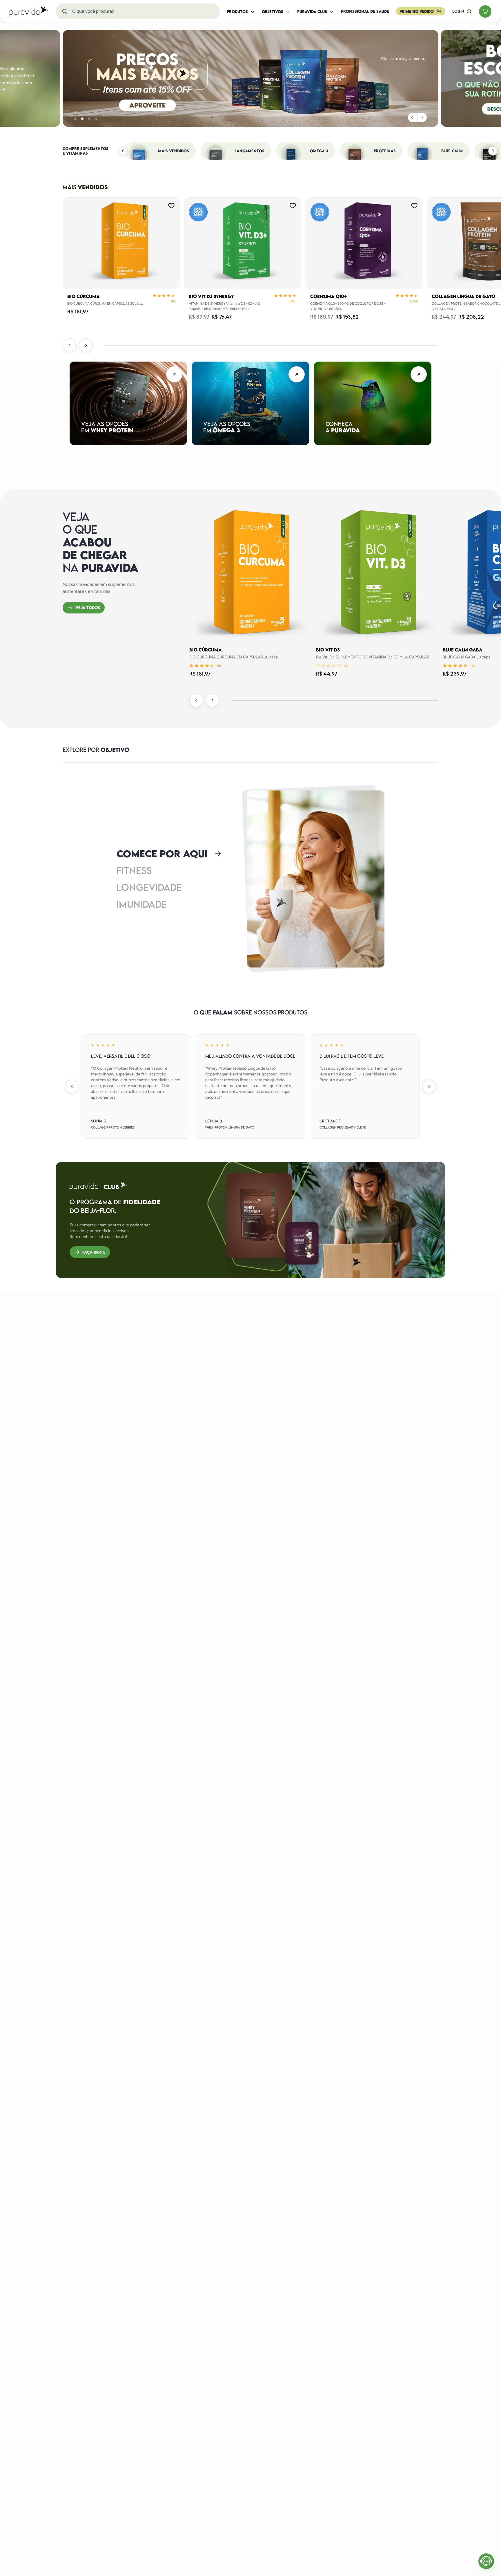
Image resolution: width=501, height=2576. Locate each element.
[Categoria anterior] (123, 151)
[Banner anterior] (413, 118)
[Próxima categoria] (493, 151)
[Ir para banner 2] (82, 119)
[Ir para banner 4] (96, 119)
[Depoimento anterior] (72, 1086)
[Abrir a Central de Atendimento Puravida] (486, 2561)
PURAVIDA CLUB (312, 12)
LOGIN (458, 11)
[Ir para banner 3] (89, 119)
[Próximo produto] (86, 345)
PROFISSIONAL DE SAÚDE (365, 11)
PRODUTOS (237, 12)
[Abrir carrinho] (485, 11)
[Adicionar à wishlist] (171, 205)
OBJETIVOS (273, 12)
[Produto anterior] (70, 345)
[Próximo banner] (422, 118)
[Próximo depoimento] (429, 1086)
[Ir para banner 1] (75, 119)
